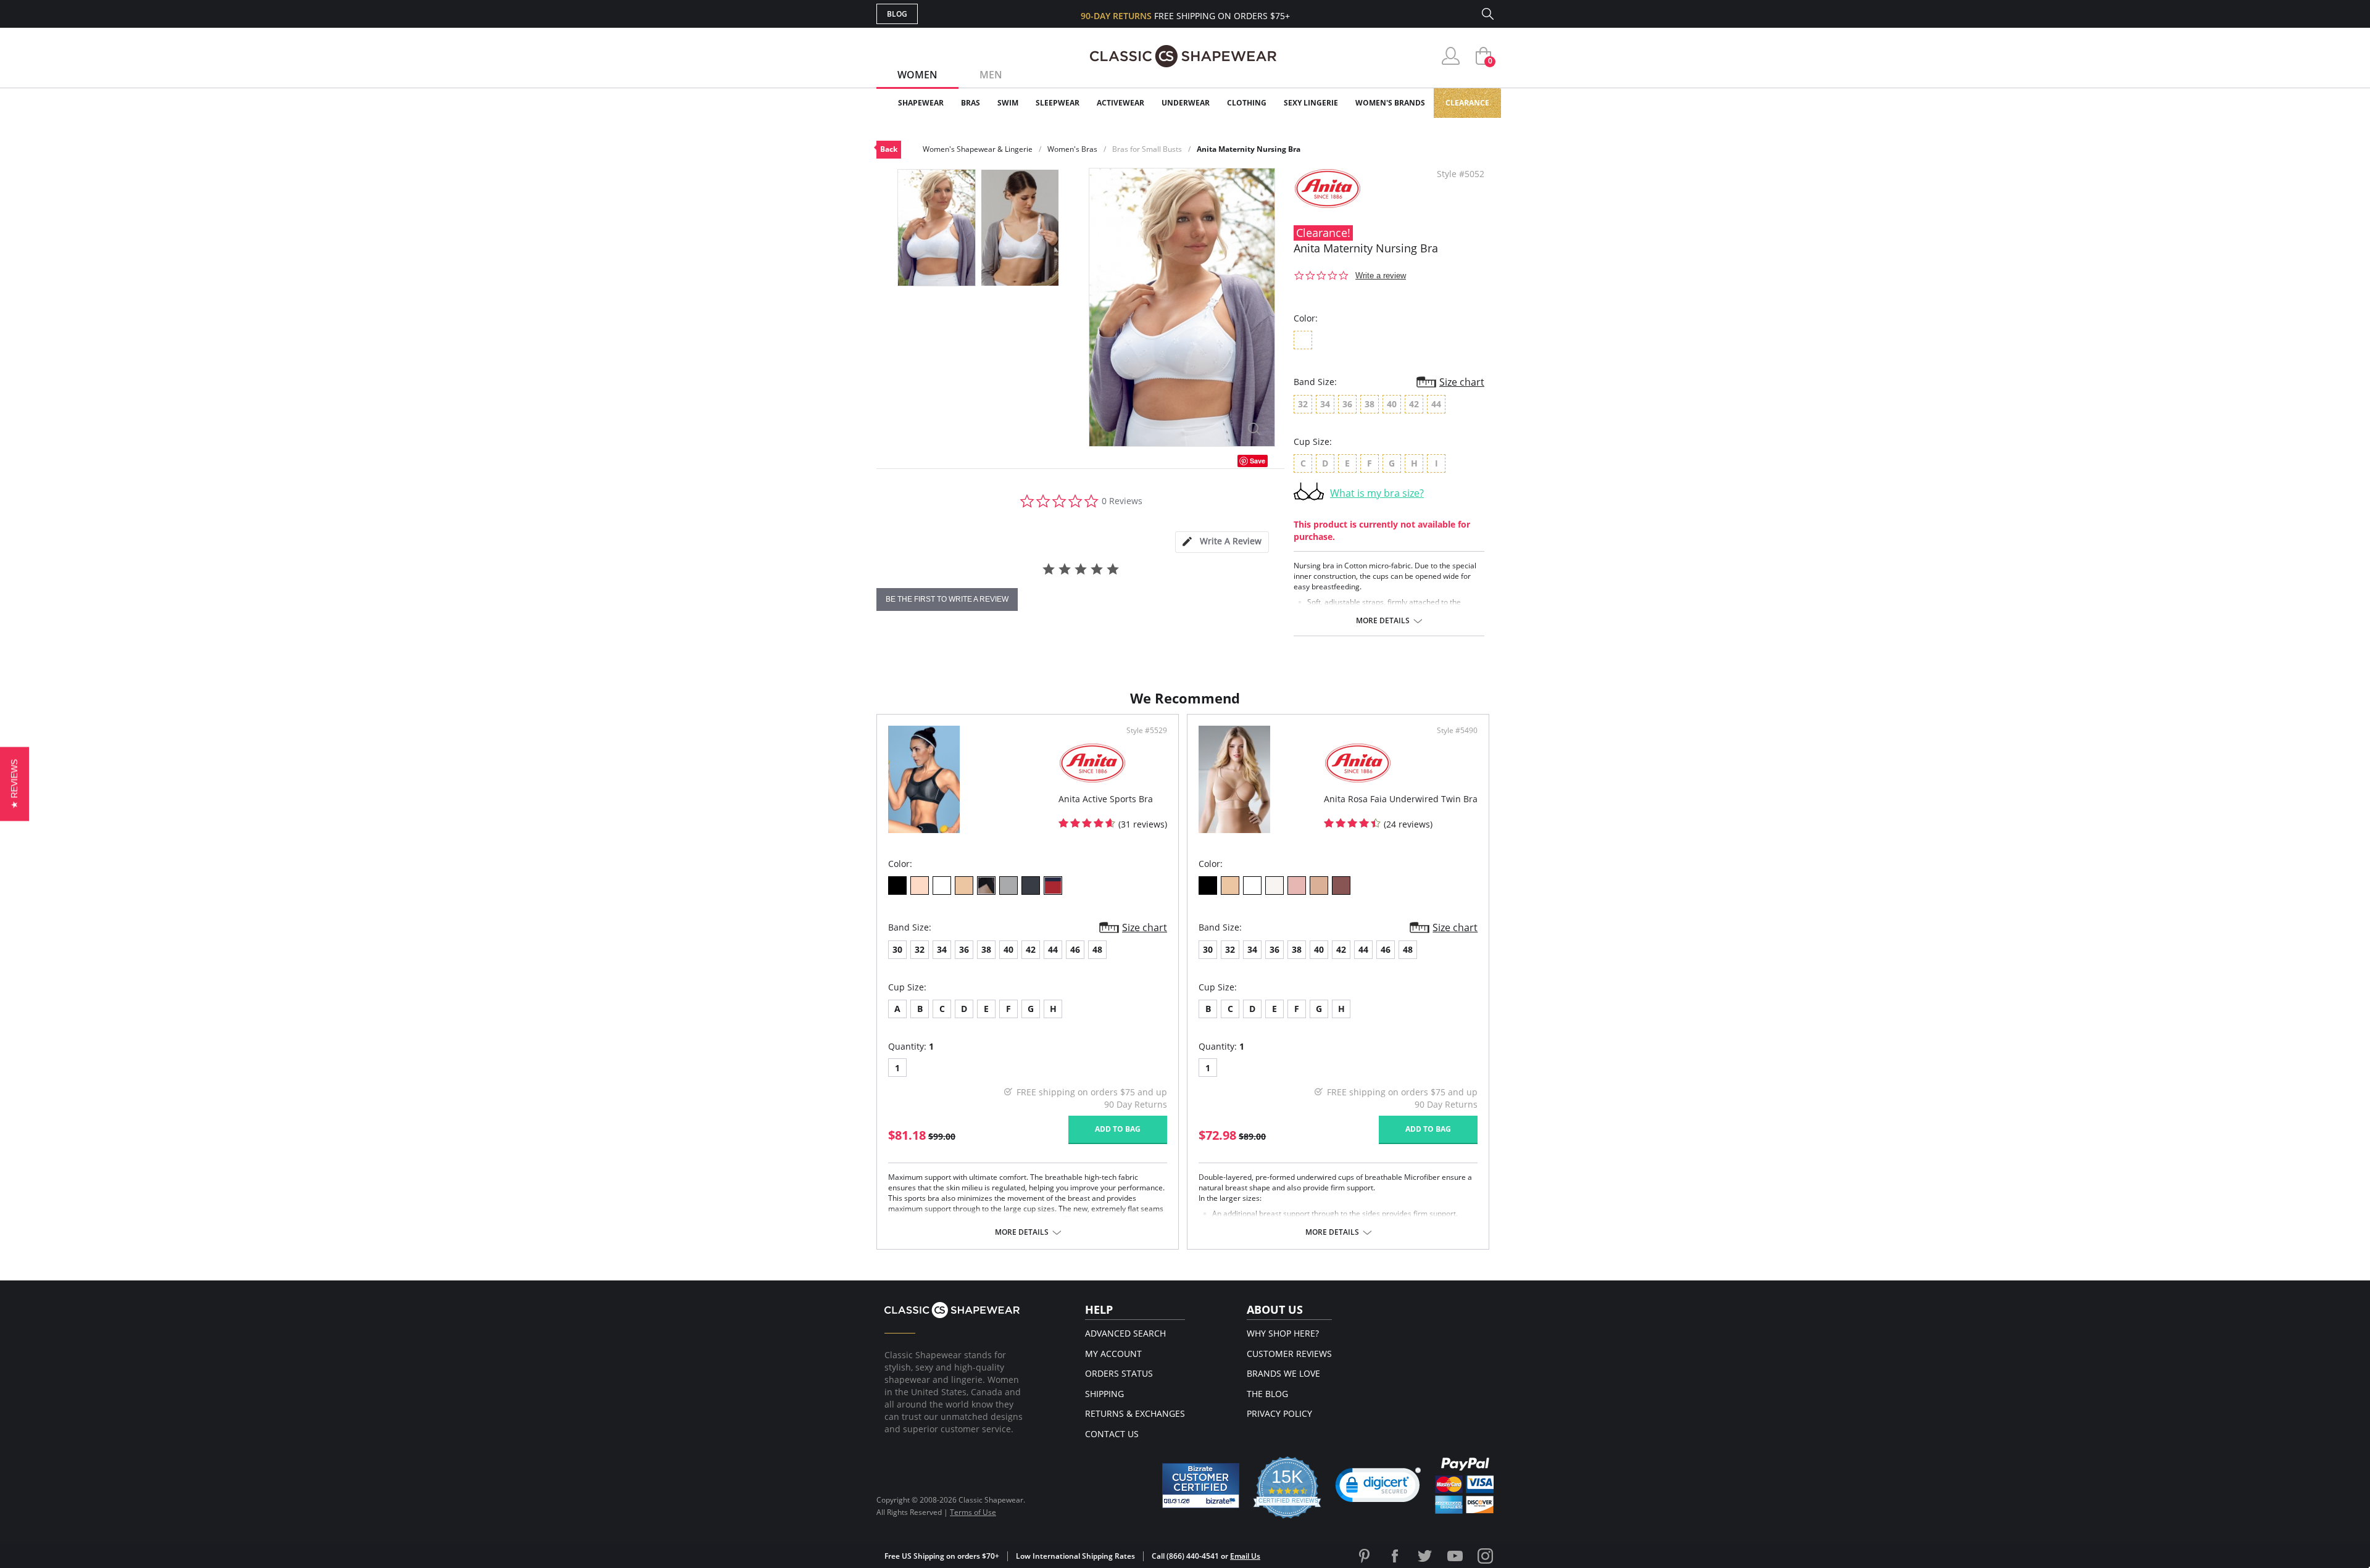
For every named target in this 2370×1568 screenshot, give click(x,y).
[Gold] (986, 886)
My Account (1113, 1354)
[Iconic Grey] (1008, 886)
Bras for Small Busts (1147, 149)
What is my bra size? (1377, 493)
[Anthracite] (1031, 886)
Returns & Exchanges (1135, 1413)
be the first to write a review (947, 599)
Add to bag (1118, 1129)
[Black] (897, 886)
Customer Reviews (1289, 1354)
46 (1075, 949)
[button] (1378, 1488)
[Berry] (1341, 886)
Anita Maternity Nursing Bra (1249, 149)
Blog (897, 14)
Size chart (1462, 382)
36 (964, 949)
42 (1031, 949)
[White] (942, 886)
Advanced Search (1125, 1333)
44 (1053, 949)
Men (991, 75)
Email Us (1245, 1556)
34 (942, 949)
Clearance (1467, 103)
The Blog (1267, 1394)
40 (1008, 949)
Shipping (1104, 1394)
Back (889, 149)
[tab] (1222, 542)
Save (1258, 461)
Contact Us (1112, 1434)
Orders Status (1119, 1373)
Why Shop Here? (1283, 1333)
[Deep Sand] (1319, 886)
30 (897, 949)
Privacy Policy (1279, 1413)
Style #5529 (1147, 731)
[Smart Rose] (920, 886)
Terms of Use (973, 1512)
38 (986, 949)
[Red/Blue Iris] (1053, 886)
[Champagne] (1274, 886)
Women (917, 75)
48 (1097, 949)
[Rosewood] (1297, 886)
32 (920, 949)
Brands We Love (1283, 1373)
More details (1383, 621)
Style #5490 (1457, 731)
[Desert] (964, 886)
